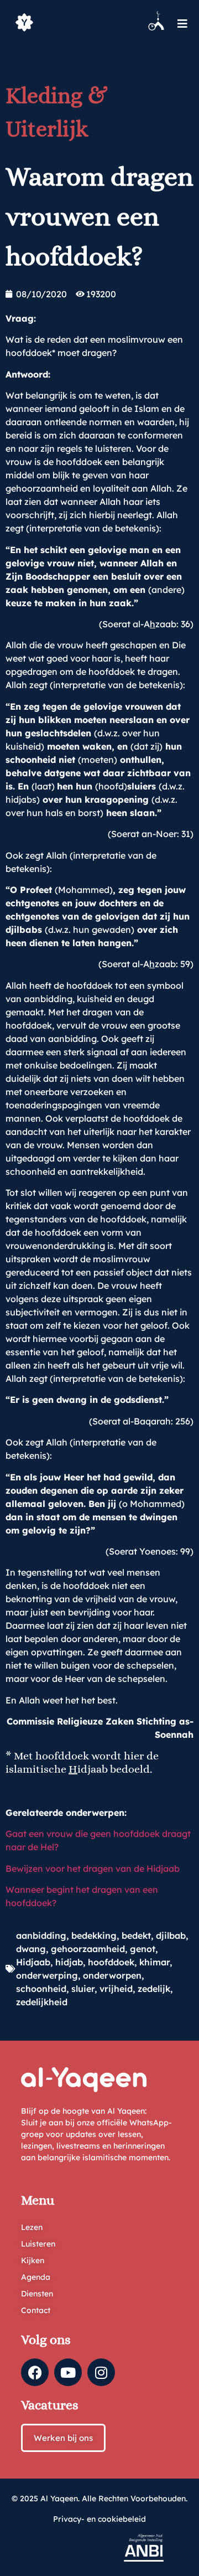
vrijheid (116, 1989)
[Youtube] (68, 2372)
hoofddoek (111, 1962)
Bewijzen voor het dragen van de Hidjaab (93, 1868)
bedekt (136, 1935)
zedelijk (154, 1989)
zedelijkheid (42, 2002)
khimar (155, 1962)
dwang (31, 1949)
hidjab (69, 1962)
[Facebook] (35, 2372)
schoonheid (41, 1989)
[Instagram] (101, 2372)
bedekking (94, 1935)
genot (143, 1949)
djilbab (171, 1935)
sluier (83, 1989)
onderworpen (112, 1975)
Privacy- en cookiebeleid (99, 2519)
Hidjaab (33, 1962)
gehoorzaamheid (88, 1949)
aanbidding (41, 1935)
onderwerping (47, 1975)
